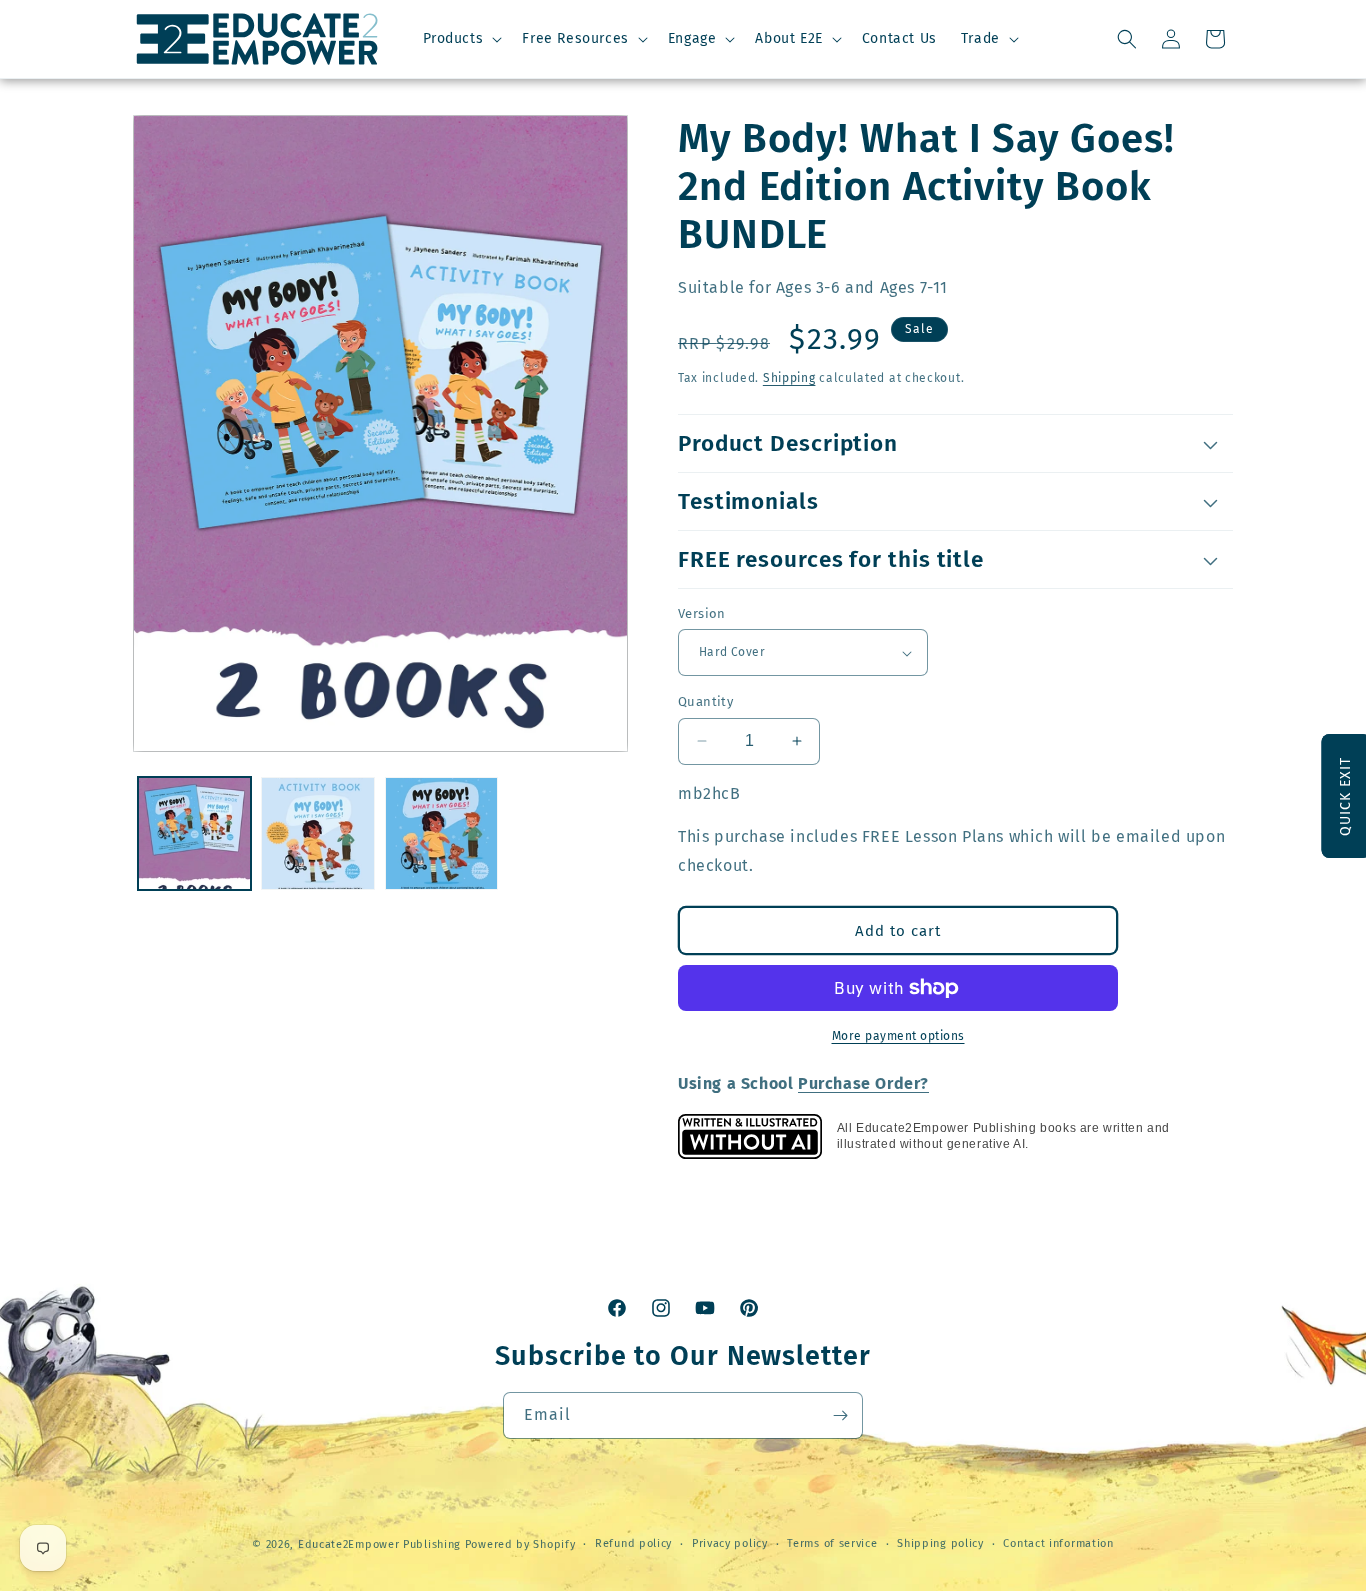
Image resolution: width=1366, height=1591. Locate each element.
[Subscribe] (840, 1415)
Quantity (705, 701)
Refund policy (633, 1543)
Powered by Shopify (520, 1544)
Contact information (1058, 1543)
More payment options (898, 1036)
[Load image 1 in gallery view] (194, 833)
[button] (461, 39)
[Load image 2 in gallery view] (317, 833)
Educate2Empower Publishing (379, 1544)
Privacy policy (730, 1543)
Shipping (789, 378)
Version (702, 613)
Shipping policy (940, 1543)
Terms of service (832, 1543)
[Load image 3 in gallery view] (441, 833)
